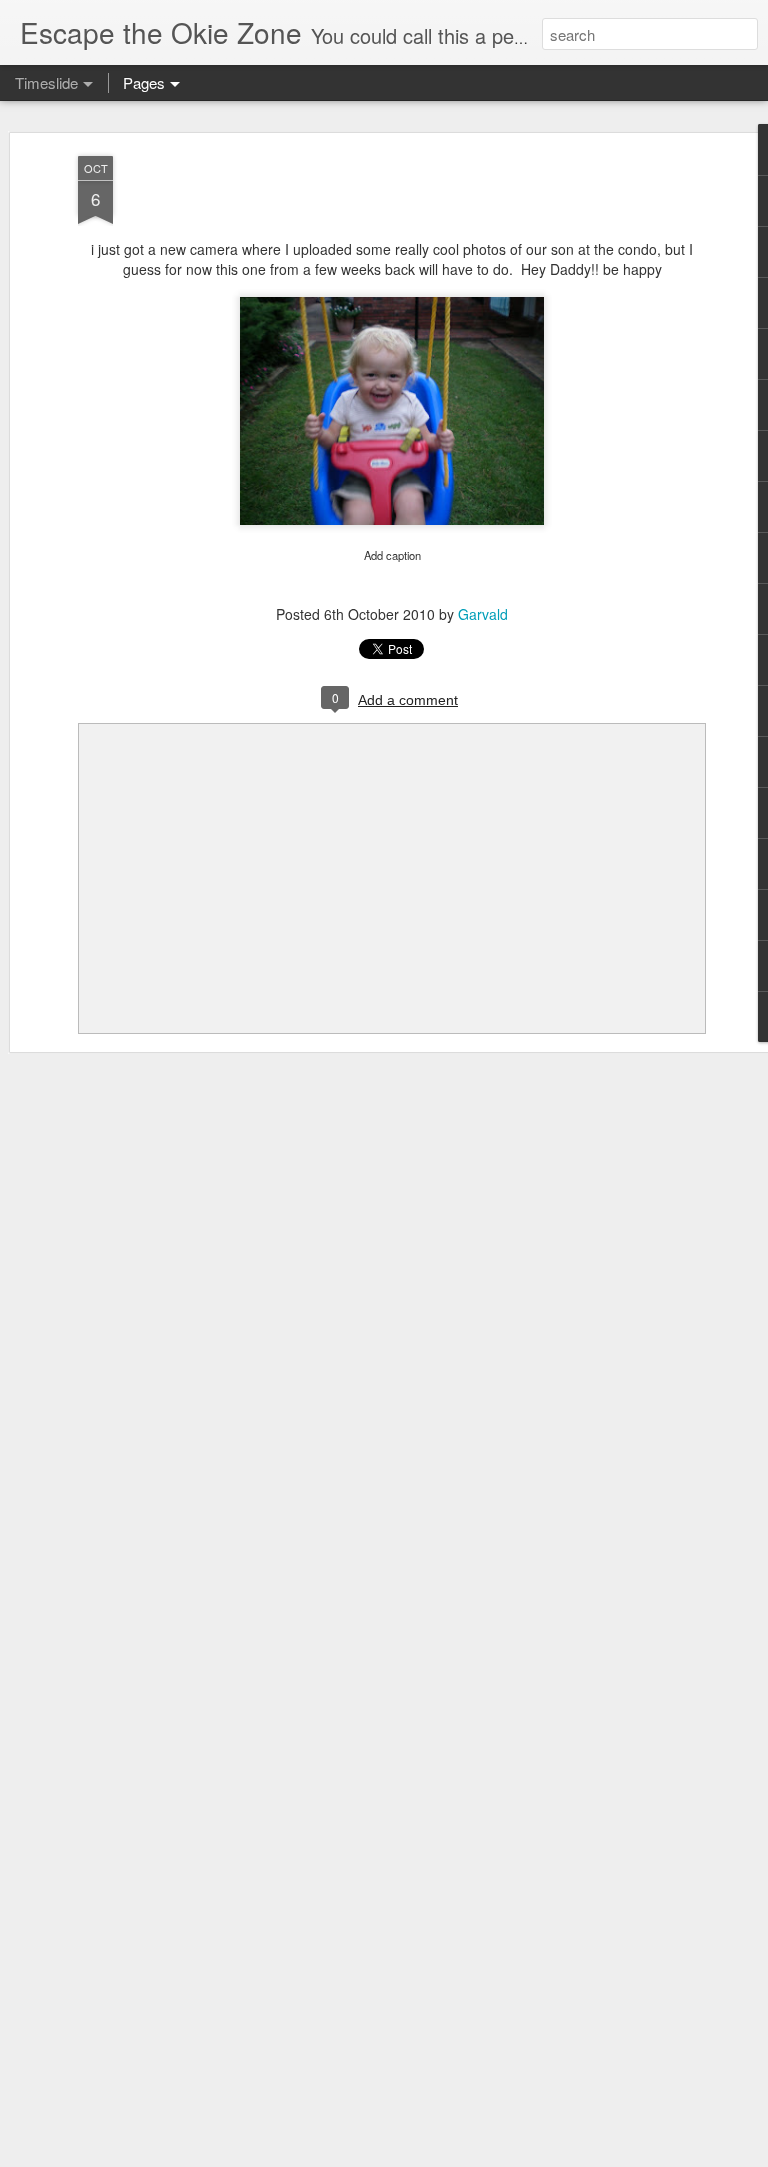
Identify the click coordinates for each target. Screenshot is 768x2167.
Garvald (483, 614)
